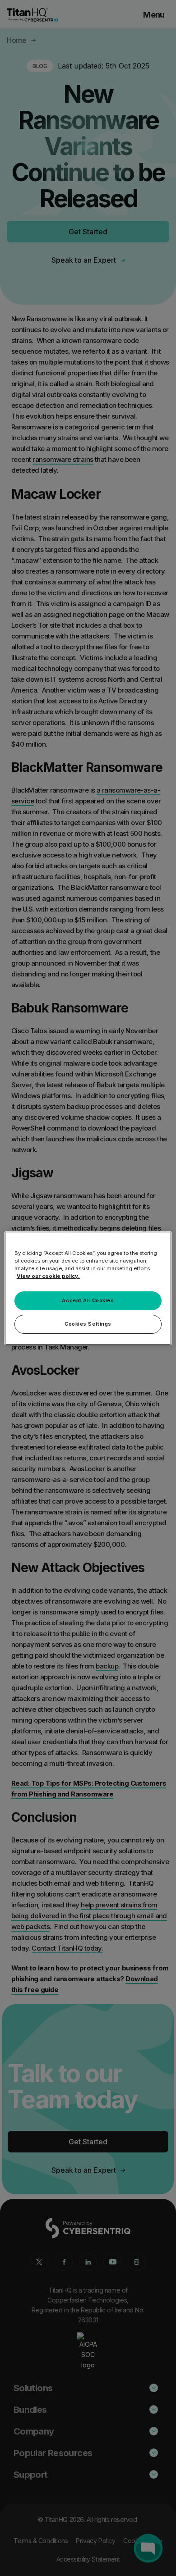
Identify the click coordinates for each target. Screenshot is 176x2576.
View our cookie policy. (48, 1276)
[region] (88, 1288)
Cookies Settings (88, 1324)
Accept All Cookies (88, 1300)
